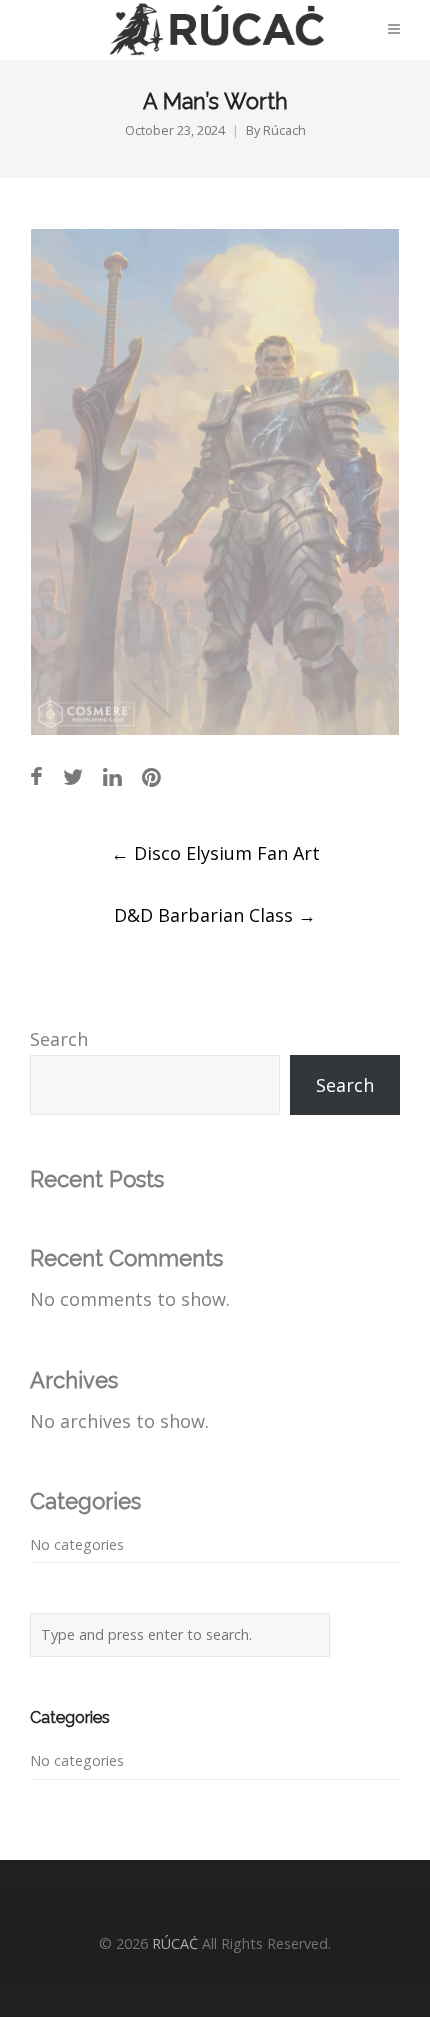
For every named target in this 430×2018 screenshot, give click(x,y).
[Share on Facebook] (36, 776)
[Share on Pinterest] (151, 776)
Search (59, 1039)
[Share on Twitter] (73, 776)
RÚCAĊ (175, 1943)
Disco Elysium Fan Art (215, 853)
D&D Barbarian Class (215, 915)
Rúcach (284, 130)
